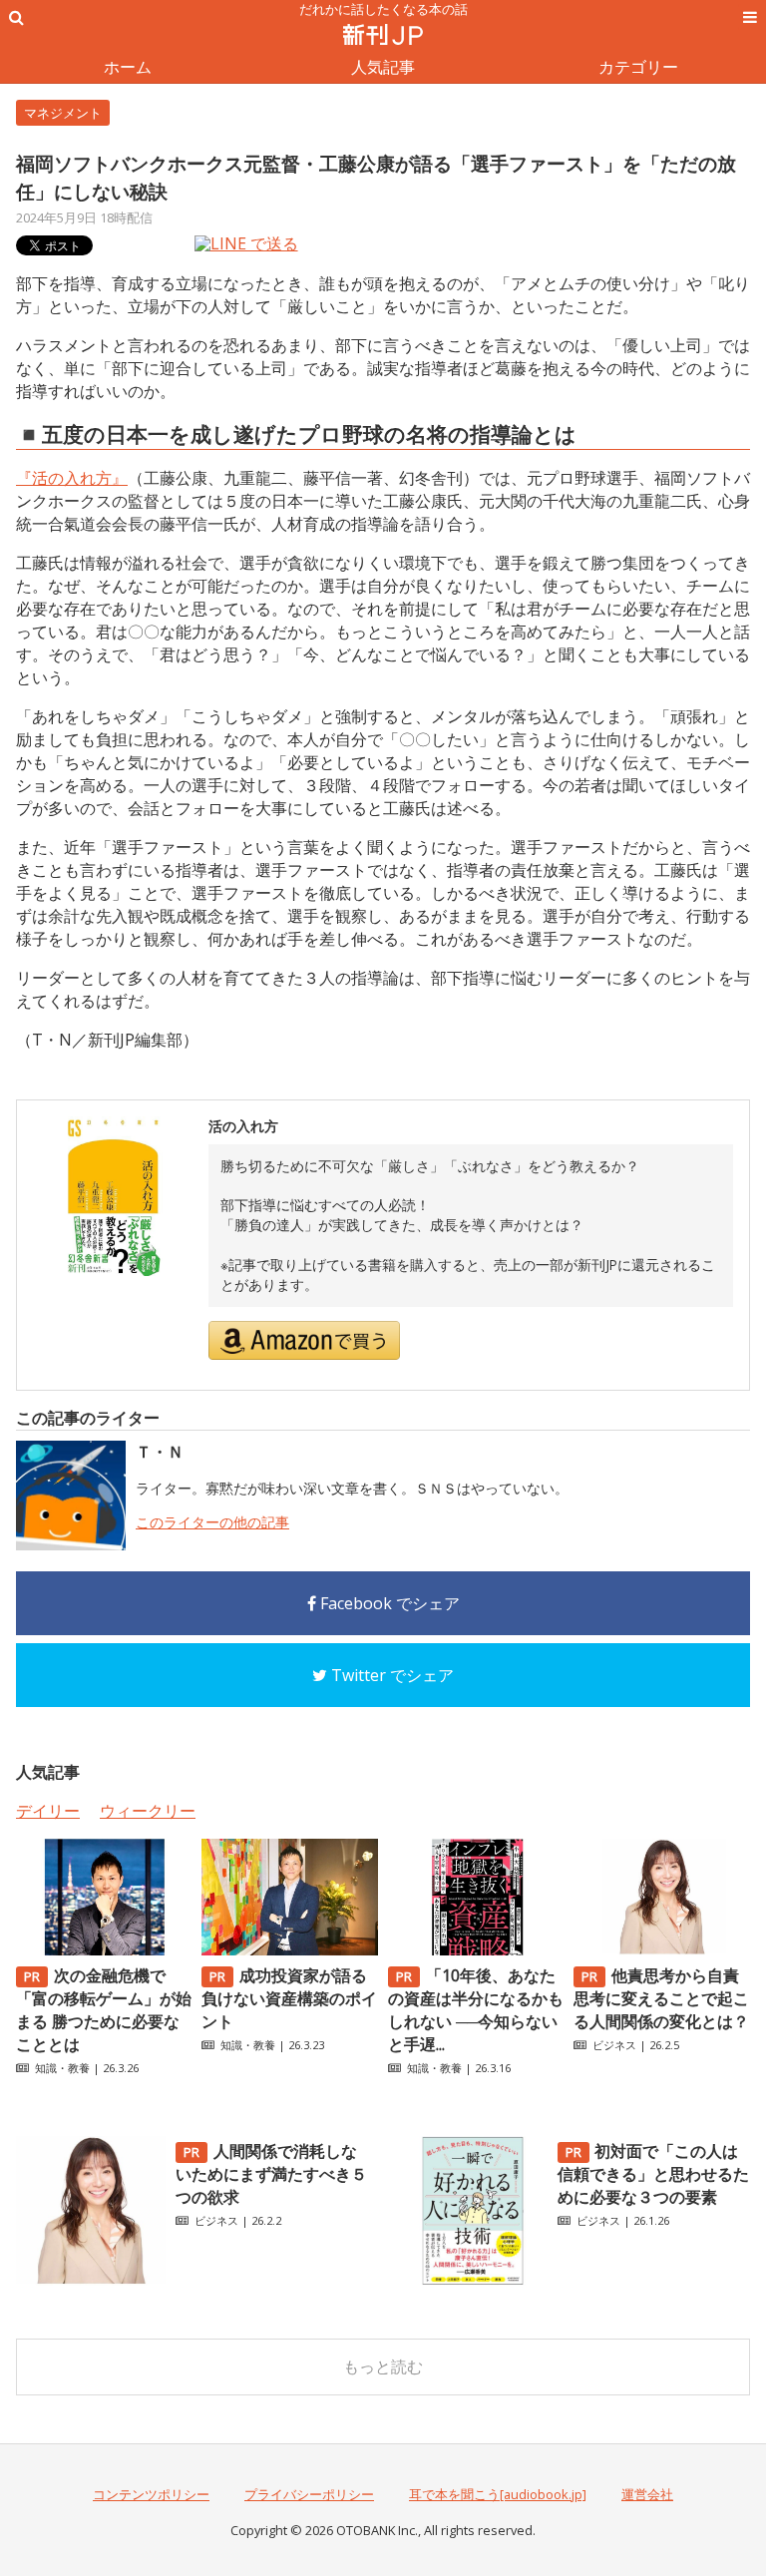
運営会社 (647, 2494)
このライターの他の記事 (212, 1522)
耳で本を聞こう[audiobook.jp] (498, 2494)
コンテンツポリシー (151, 2494)
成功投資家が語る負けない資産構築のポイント (289, 1998)
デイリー (48, 1811)
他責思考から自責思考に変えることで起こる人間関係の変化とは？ (661, 1998)
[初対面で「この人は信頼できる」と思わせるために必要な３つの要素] (473, 2280)
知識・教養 (62, 2068)
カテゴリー (638, 67)
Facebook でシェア (388, 1603)
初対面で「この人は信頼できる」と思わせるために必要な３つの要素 (653, 2174)
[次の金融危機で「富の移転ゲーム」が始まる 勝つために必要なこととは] (104, 1949)
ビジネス (614, 2045)
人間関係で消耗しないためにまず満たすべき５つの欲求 (271, 2174)
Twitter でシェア (390, 1675)
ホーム (128, 67)
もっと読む (383, 2366)
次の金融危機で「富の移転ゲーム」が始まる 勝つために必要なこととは (104, 2010)
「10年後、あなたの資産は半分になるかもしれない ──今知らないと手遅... (476, 2010)
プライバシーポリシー (309, 2494)
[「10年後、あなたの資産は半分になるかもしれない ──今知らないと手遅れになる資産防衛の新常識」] (476, 1949)
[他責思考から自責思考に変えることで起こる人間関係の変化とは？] (662, 1949)
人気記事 (383, 67)
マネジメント (63, 113)
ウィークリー (148, 1811)
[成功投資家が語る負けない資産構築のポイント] (290, 1949)
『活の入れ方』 (72, 478)
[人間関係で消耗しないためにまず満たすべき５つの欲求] (91, 2280)
